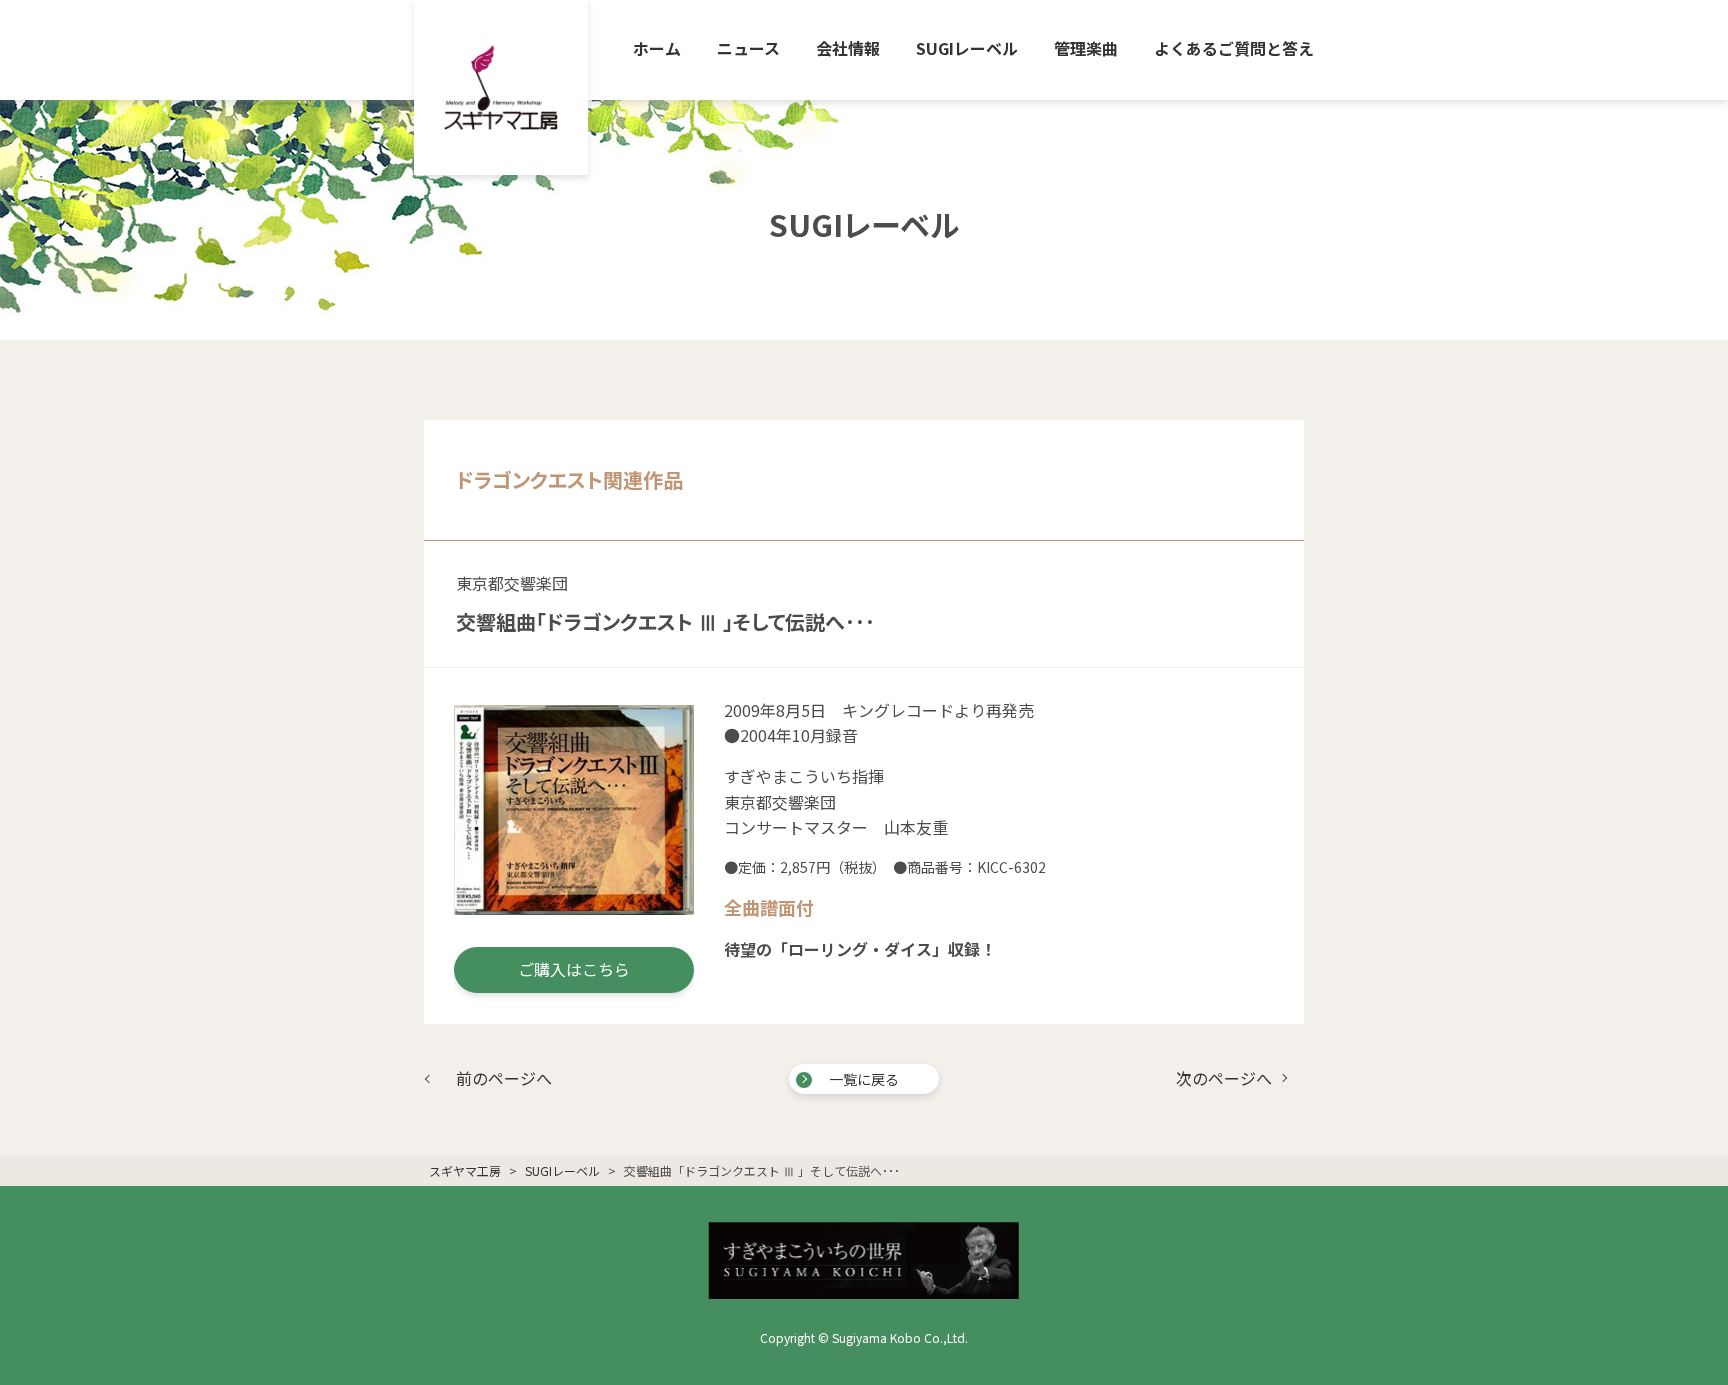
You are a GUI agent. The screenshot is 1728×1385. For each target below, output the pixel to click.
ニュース (748, 48)
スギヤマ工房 (465, 1170)
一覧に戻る (864, 1079)
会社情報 (848, 48)
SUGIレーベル (967, 48)
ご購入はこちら (574, 969)
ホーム (657, 48)
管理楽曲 (1086, 48)
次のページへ (1224, 1078)
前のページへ (504, 1078)
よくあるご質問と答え (1234, 48)
